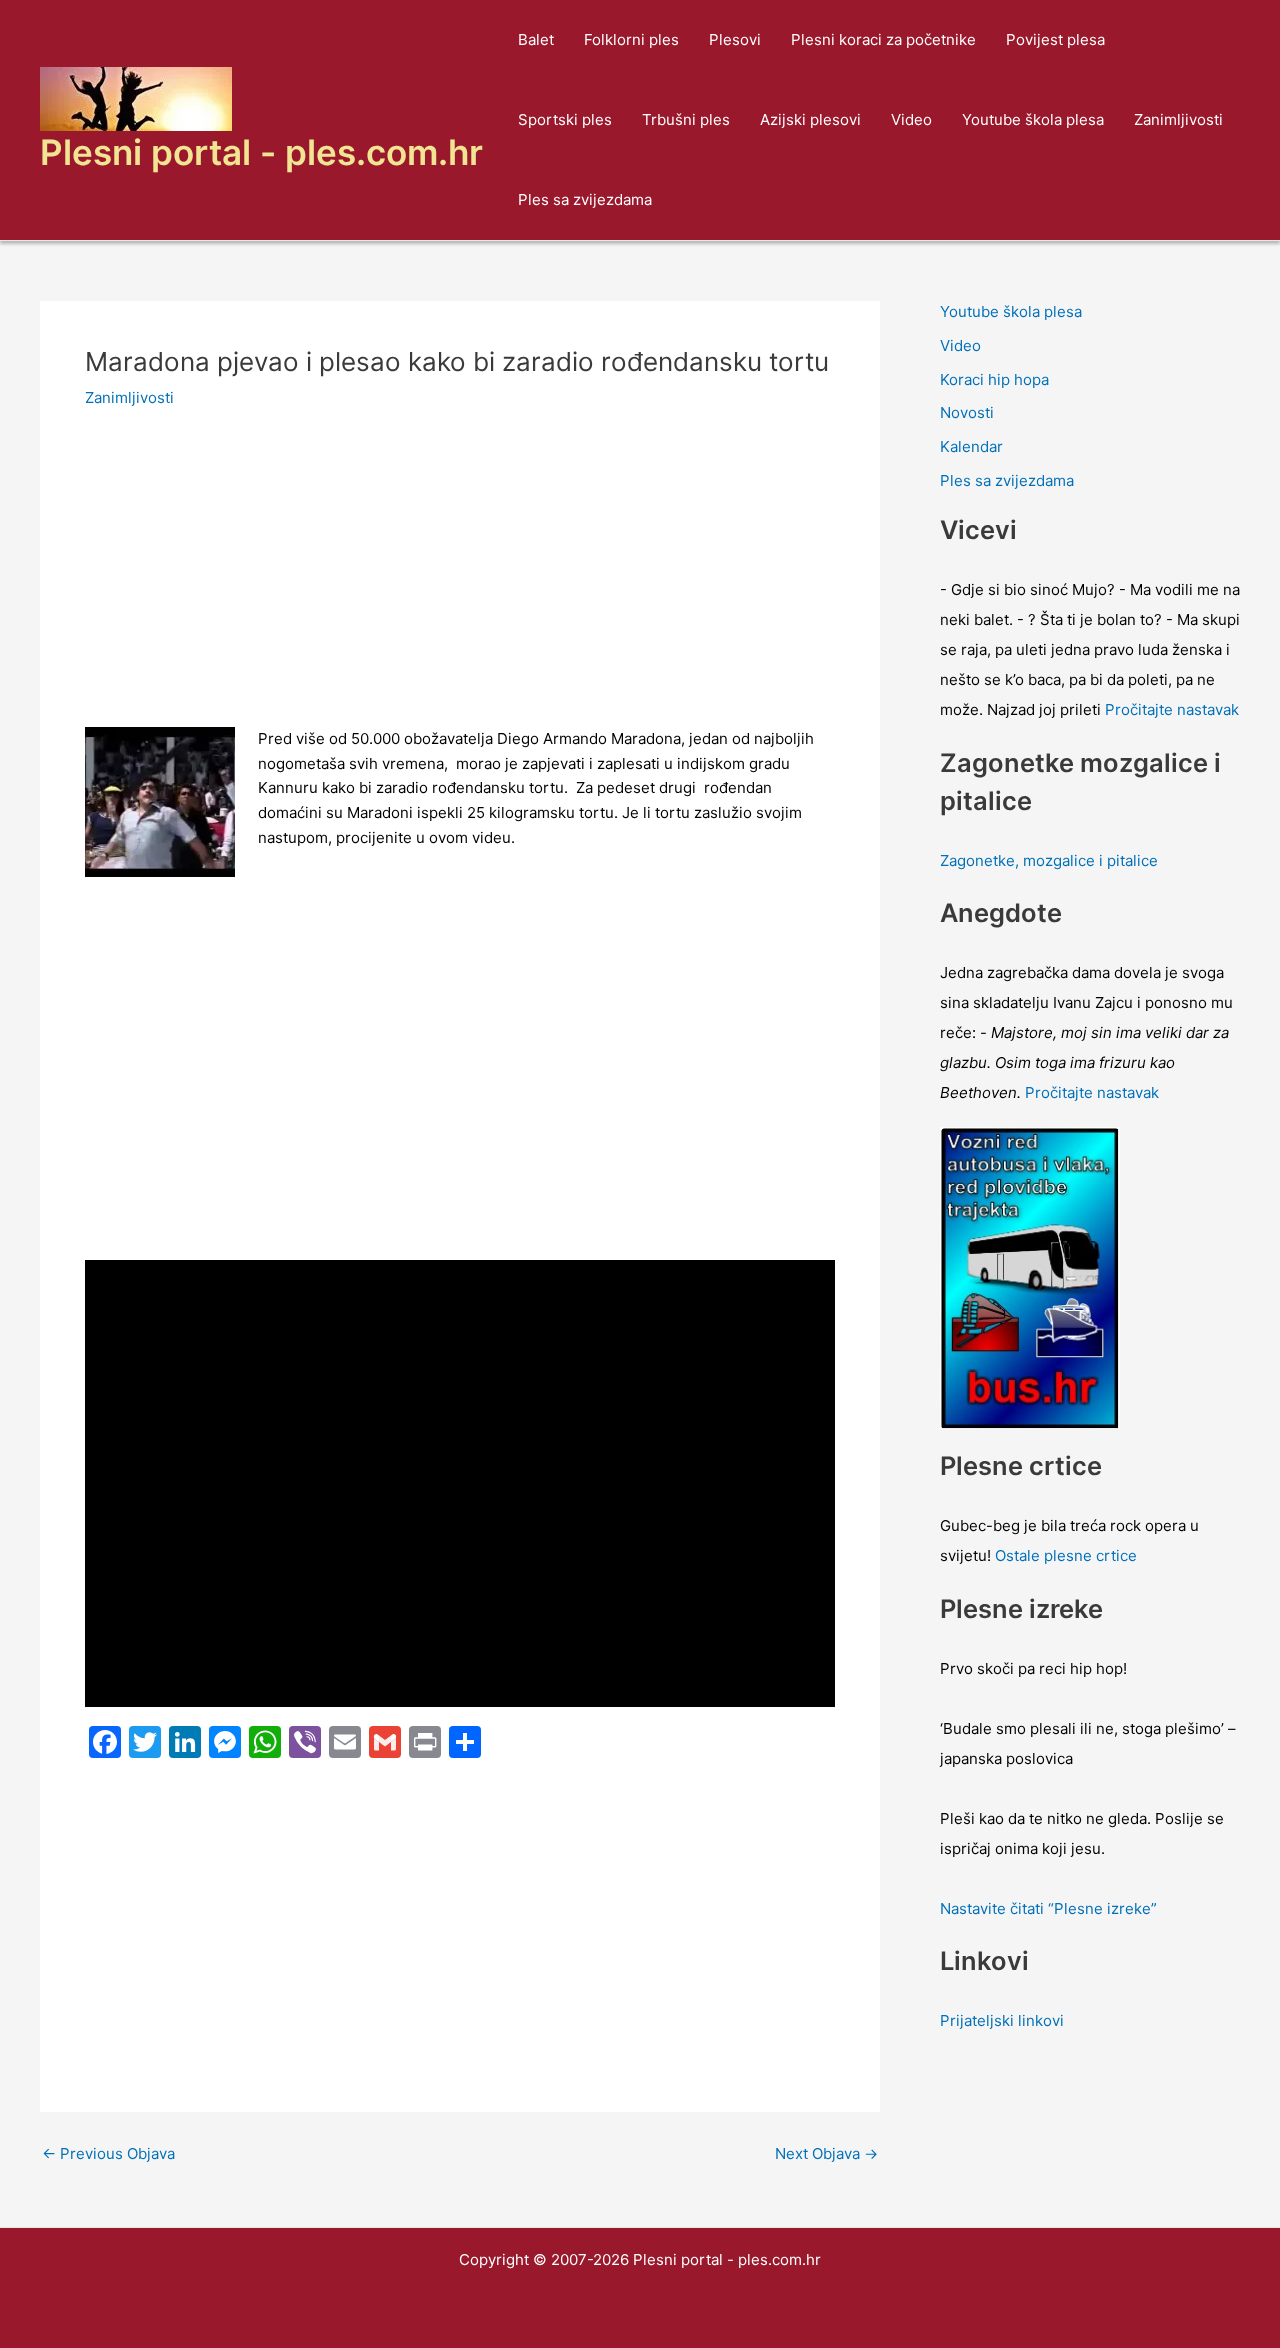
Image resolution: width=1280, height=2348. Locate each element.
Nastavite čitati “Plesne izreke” (1048, 1908)
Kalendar (971, 446)
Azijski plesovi (810, 119)
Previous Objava (108, 2153)
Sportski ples (565, 119)
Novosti (967, 412)
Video (911, 119)
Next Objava (826, 2153)
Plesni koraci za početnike (883, 39)
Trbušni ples (686, 119)
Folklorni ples (631, 39)
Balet (536, 39)
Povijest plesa (1055, 39)
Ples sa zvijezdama (585, 199)
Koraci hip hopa (994, 379)
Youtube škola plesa (1033, 119)
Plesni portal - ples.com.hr (261, 152)
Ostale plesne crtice (1066, 1555)
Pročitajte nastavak (1172, 709)
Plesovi (735, 39)
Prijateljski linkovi (1002, 2020)
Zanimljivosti (1178, 119)
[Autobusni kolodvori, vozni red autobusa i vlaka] (1030, 1276)
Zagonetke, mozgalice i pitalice (1049, 860)
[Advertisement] (460, 579)
